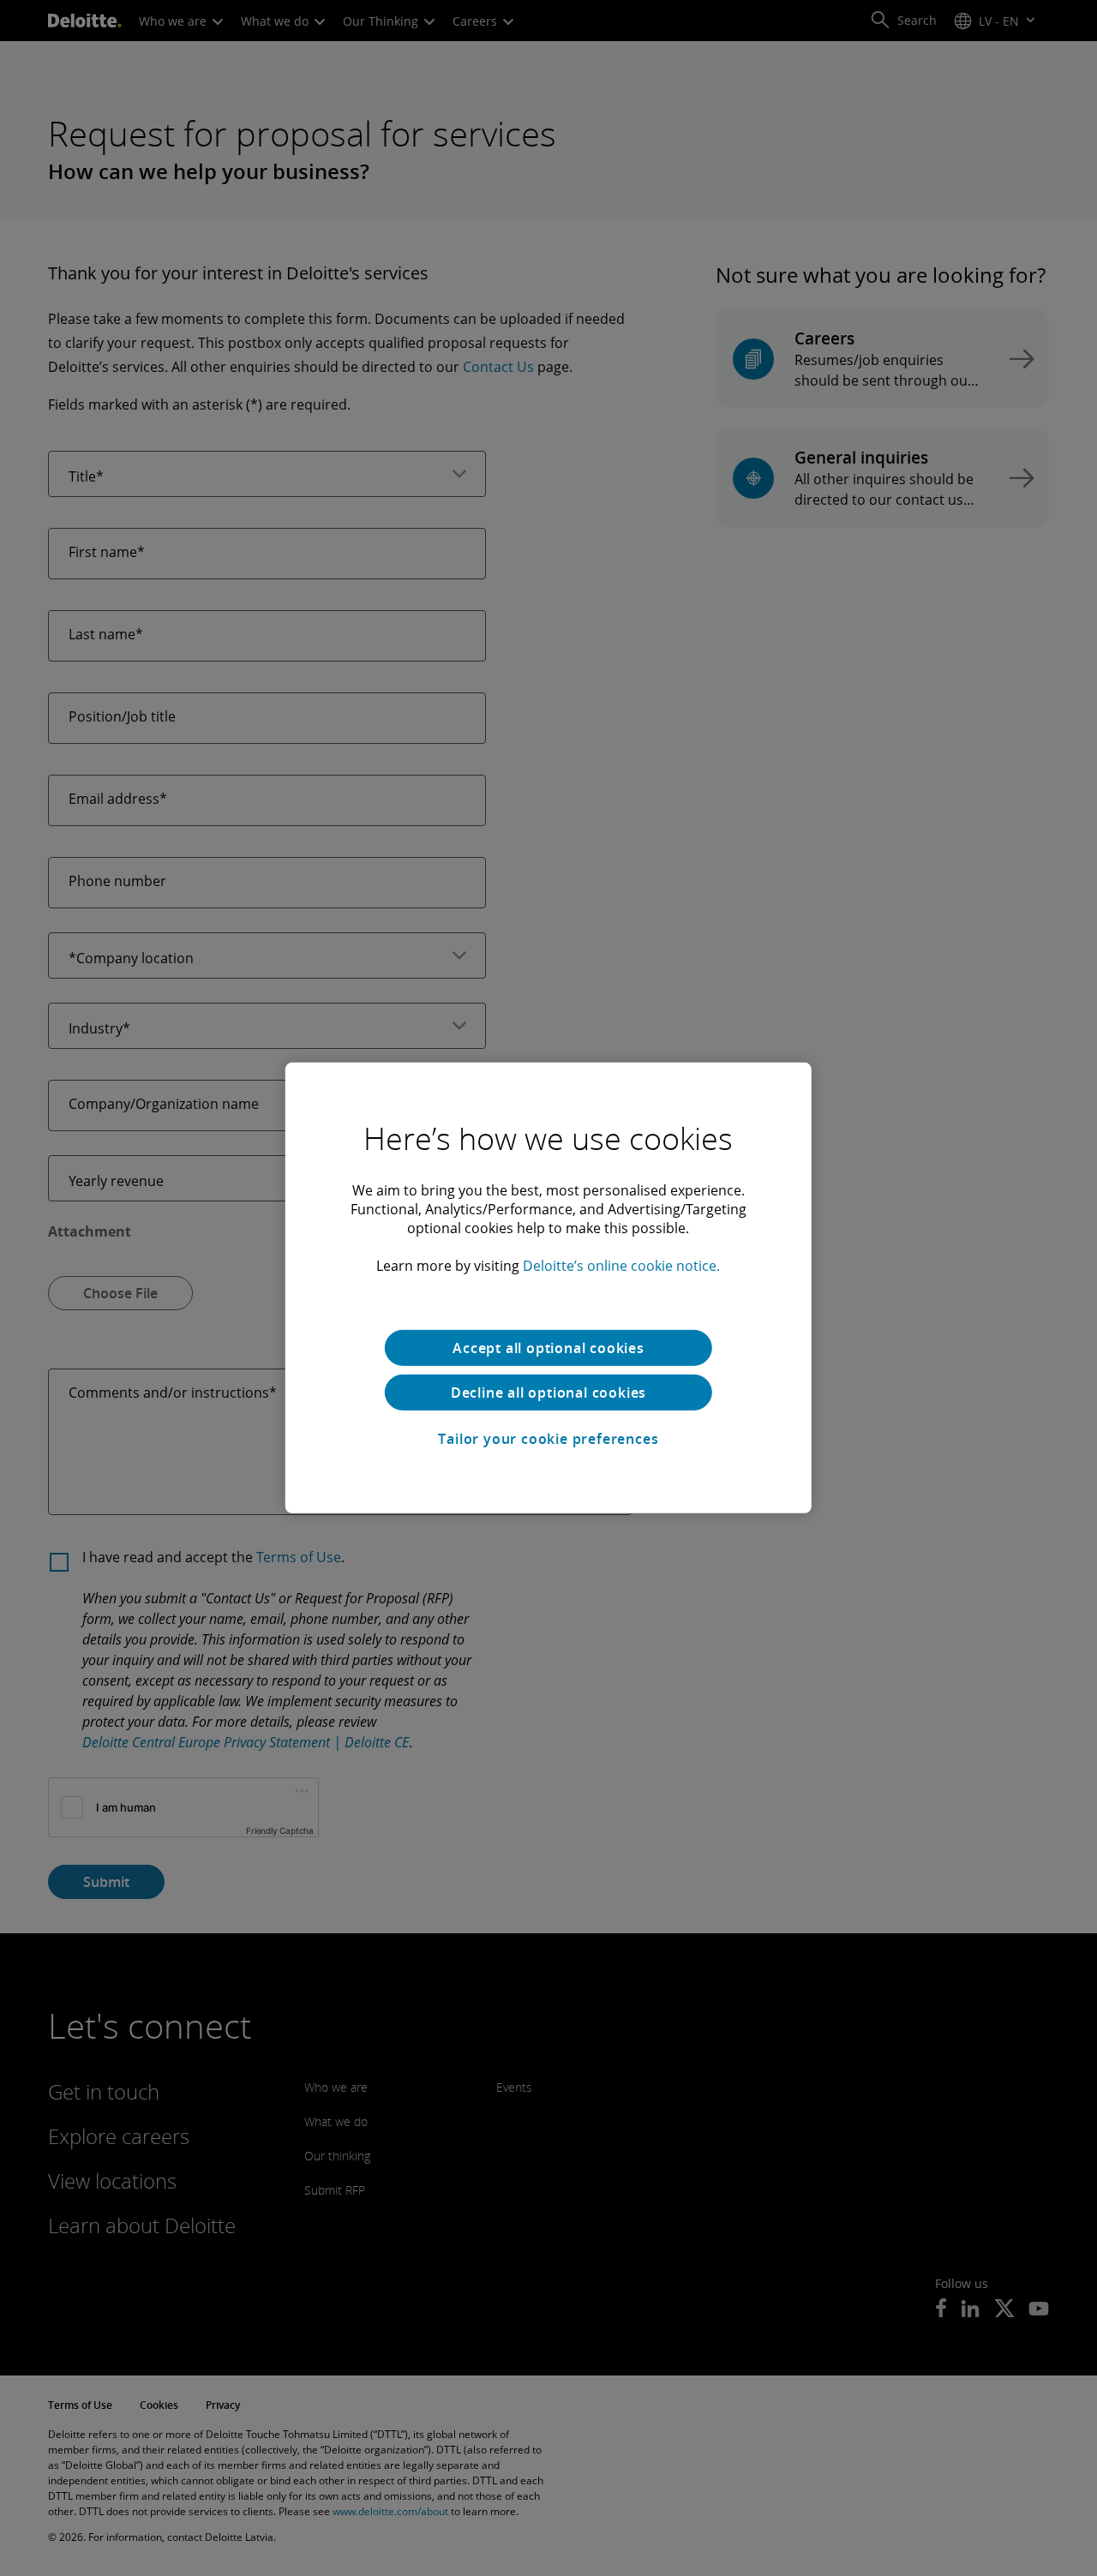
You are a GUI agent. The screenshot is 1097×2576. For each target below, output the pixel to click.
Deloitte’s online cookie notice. (621, 1266)
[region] (548, 1288)
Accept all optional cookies (548, 1348)
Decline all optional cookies (548, 1393)
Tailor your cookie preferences (548, 1439)
